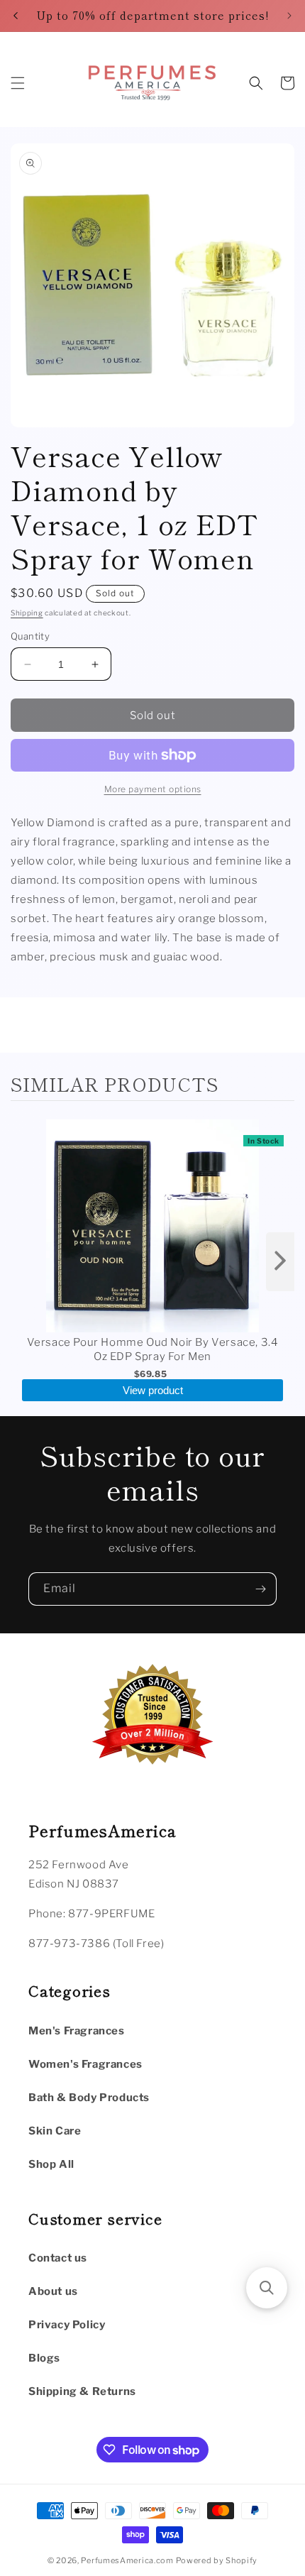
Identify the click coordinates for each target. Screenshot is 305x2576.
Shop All (51, 2164)
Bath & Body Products (89, 2098)
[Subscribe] (260, 1589)
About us (53, 2291)
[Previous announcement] (16, 16)
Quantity (30, 636)
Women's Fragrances (85, 2064)
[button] (18, 83)
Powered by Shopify (217, 2560)
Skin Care (55, 2131)
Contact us (58, 2258)
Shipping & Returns (82, 2391)
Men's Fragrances (77, 2031)
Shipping (27, 613)
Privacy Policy (67, 2325)
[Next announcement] (289, 16)
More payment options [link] (153, 789)
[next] (280, 1262)
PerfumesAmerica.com (127, 2560)
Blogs (44, 2358)
